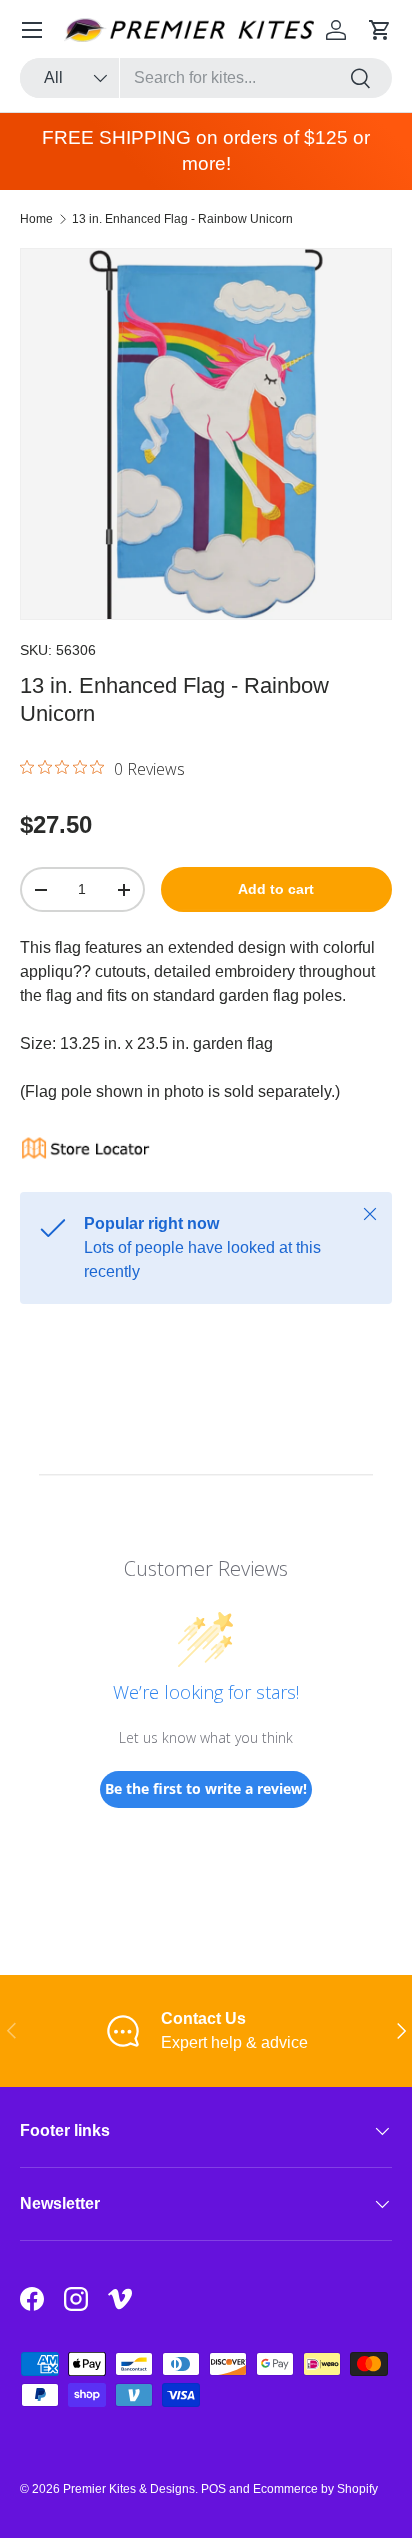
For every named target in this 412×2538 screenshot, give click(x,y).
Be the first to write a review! (206, 1788)
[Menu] (32, 30)
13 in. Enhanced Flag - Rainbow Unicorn (182, 219)
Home (36, 219)
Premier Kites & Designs (129, 2489)
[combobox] (206, 78)
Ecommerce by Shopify (315, 2489)
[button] (380, 30)
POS (213, 2489)
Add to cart (276, 889)
